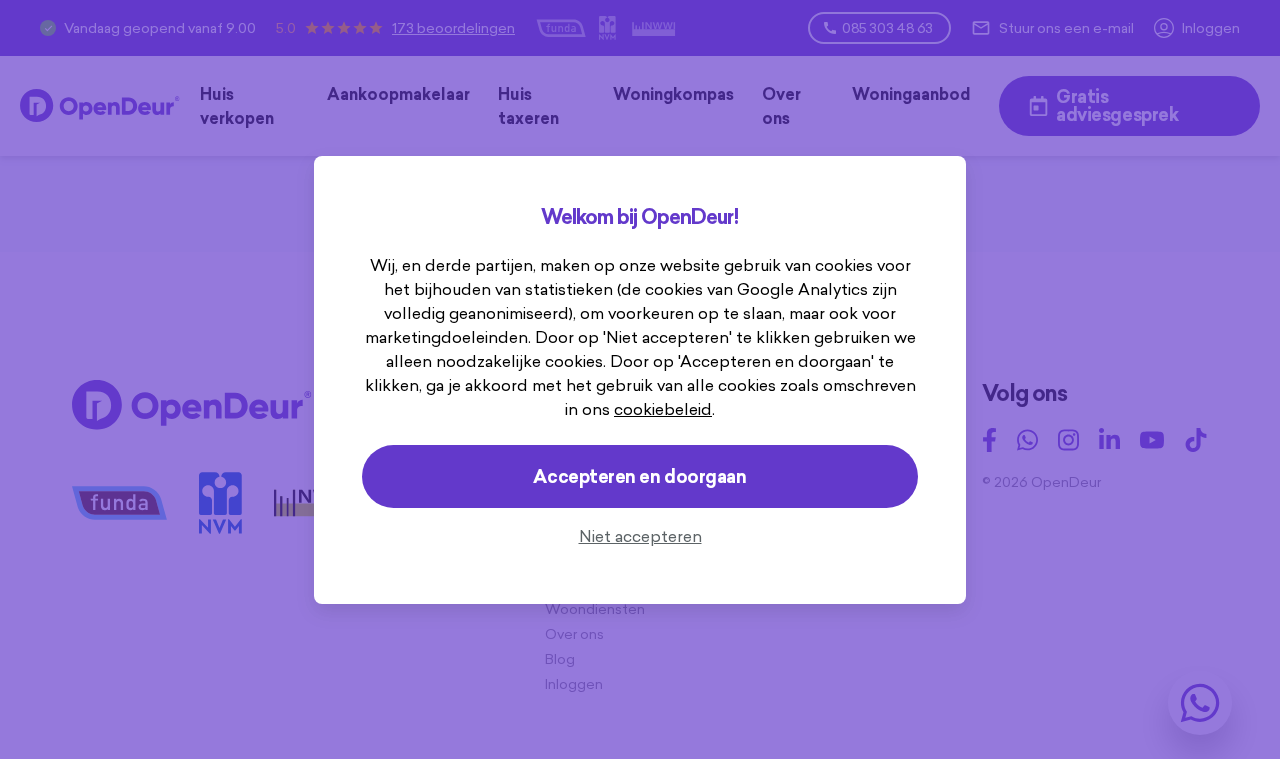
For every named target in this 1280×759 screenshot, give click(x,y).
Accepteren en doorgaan (639, 476)
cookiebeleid (663, 409)
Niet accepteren (640, 536)
